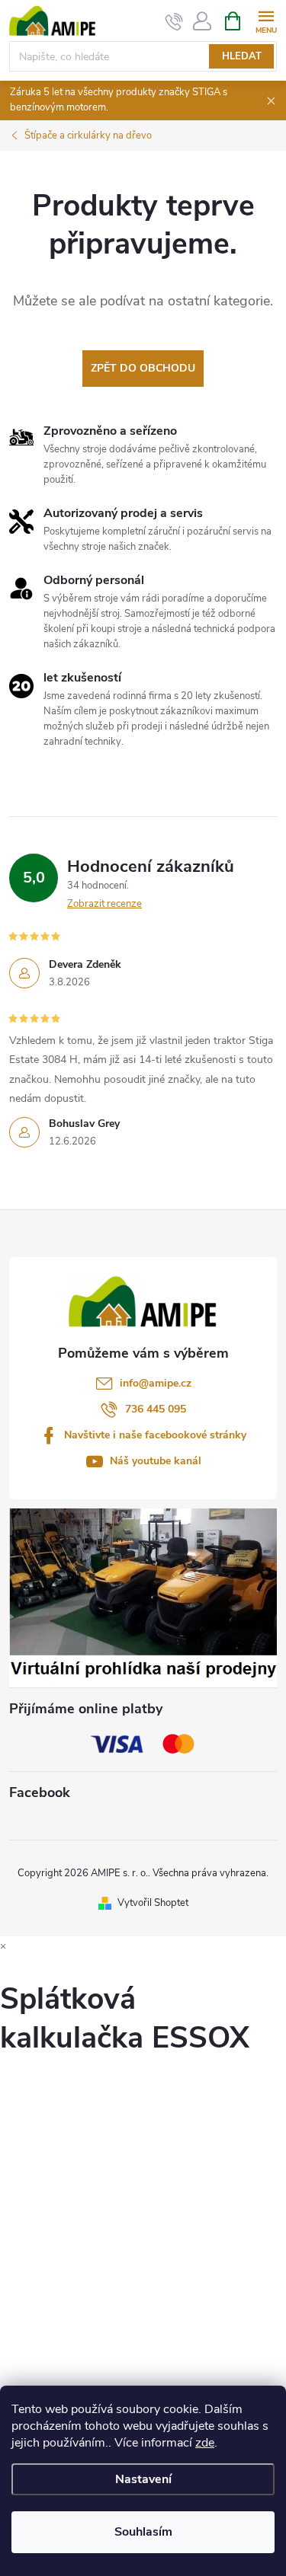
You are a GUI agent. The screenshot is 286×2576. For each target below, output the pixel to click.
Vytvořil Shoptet (153, 1903)
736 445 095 (156, 1409)
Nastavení (143, 2479)
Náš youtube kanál (156, 1461)
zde (205, 2443)
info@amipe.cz (156, 1383)
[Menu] (266, 20)
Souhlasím (143, 2532)
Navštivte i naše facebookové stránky (155, 1435)
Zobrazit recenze (104, 904)
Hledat (242, 56)
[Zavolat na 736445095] (174, 21)
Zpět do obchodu (143, 368)
